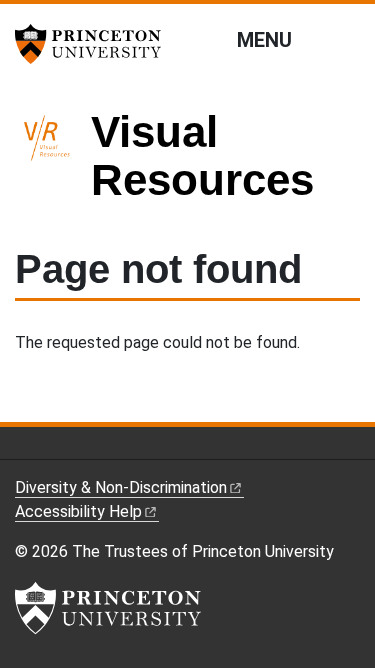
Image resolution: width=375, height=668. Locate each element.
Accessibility (78, 511)
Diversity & (121, 487)
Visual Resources (202, 155)
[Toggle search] (347, 39)
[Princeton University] (95, 44)
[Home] (53, 164)
